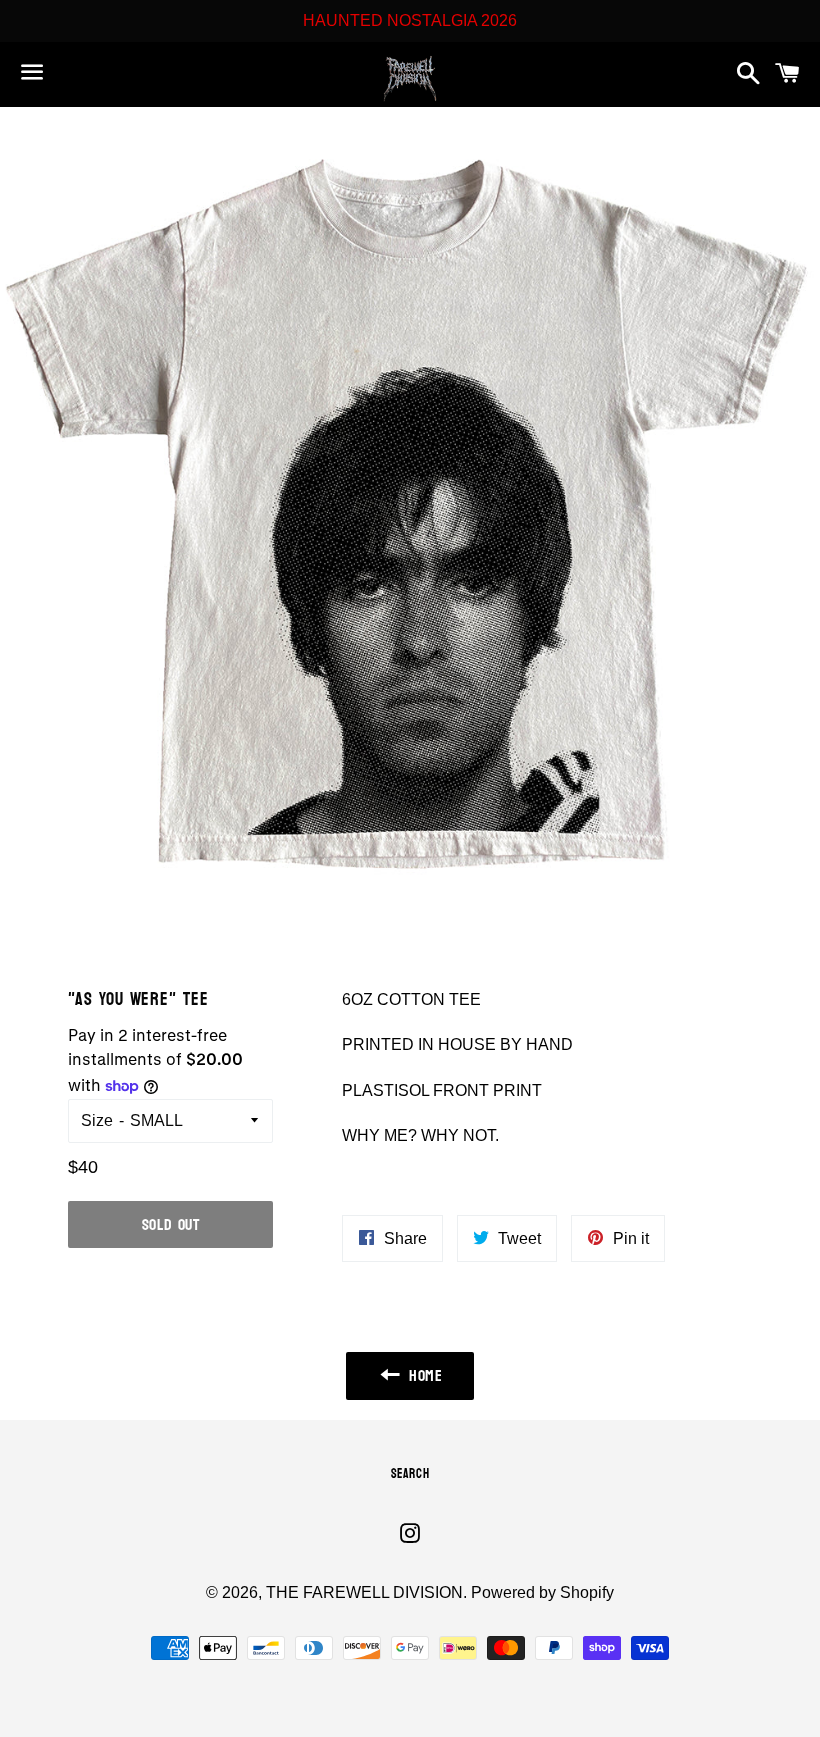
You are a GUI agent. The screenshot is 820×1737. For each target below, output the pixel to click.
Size (97, 1120)
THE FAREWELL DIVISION (364, 1592)
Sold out (171, 1224)
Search (410, 1474)
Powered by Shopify (542, 1592)
